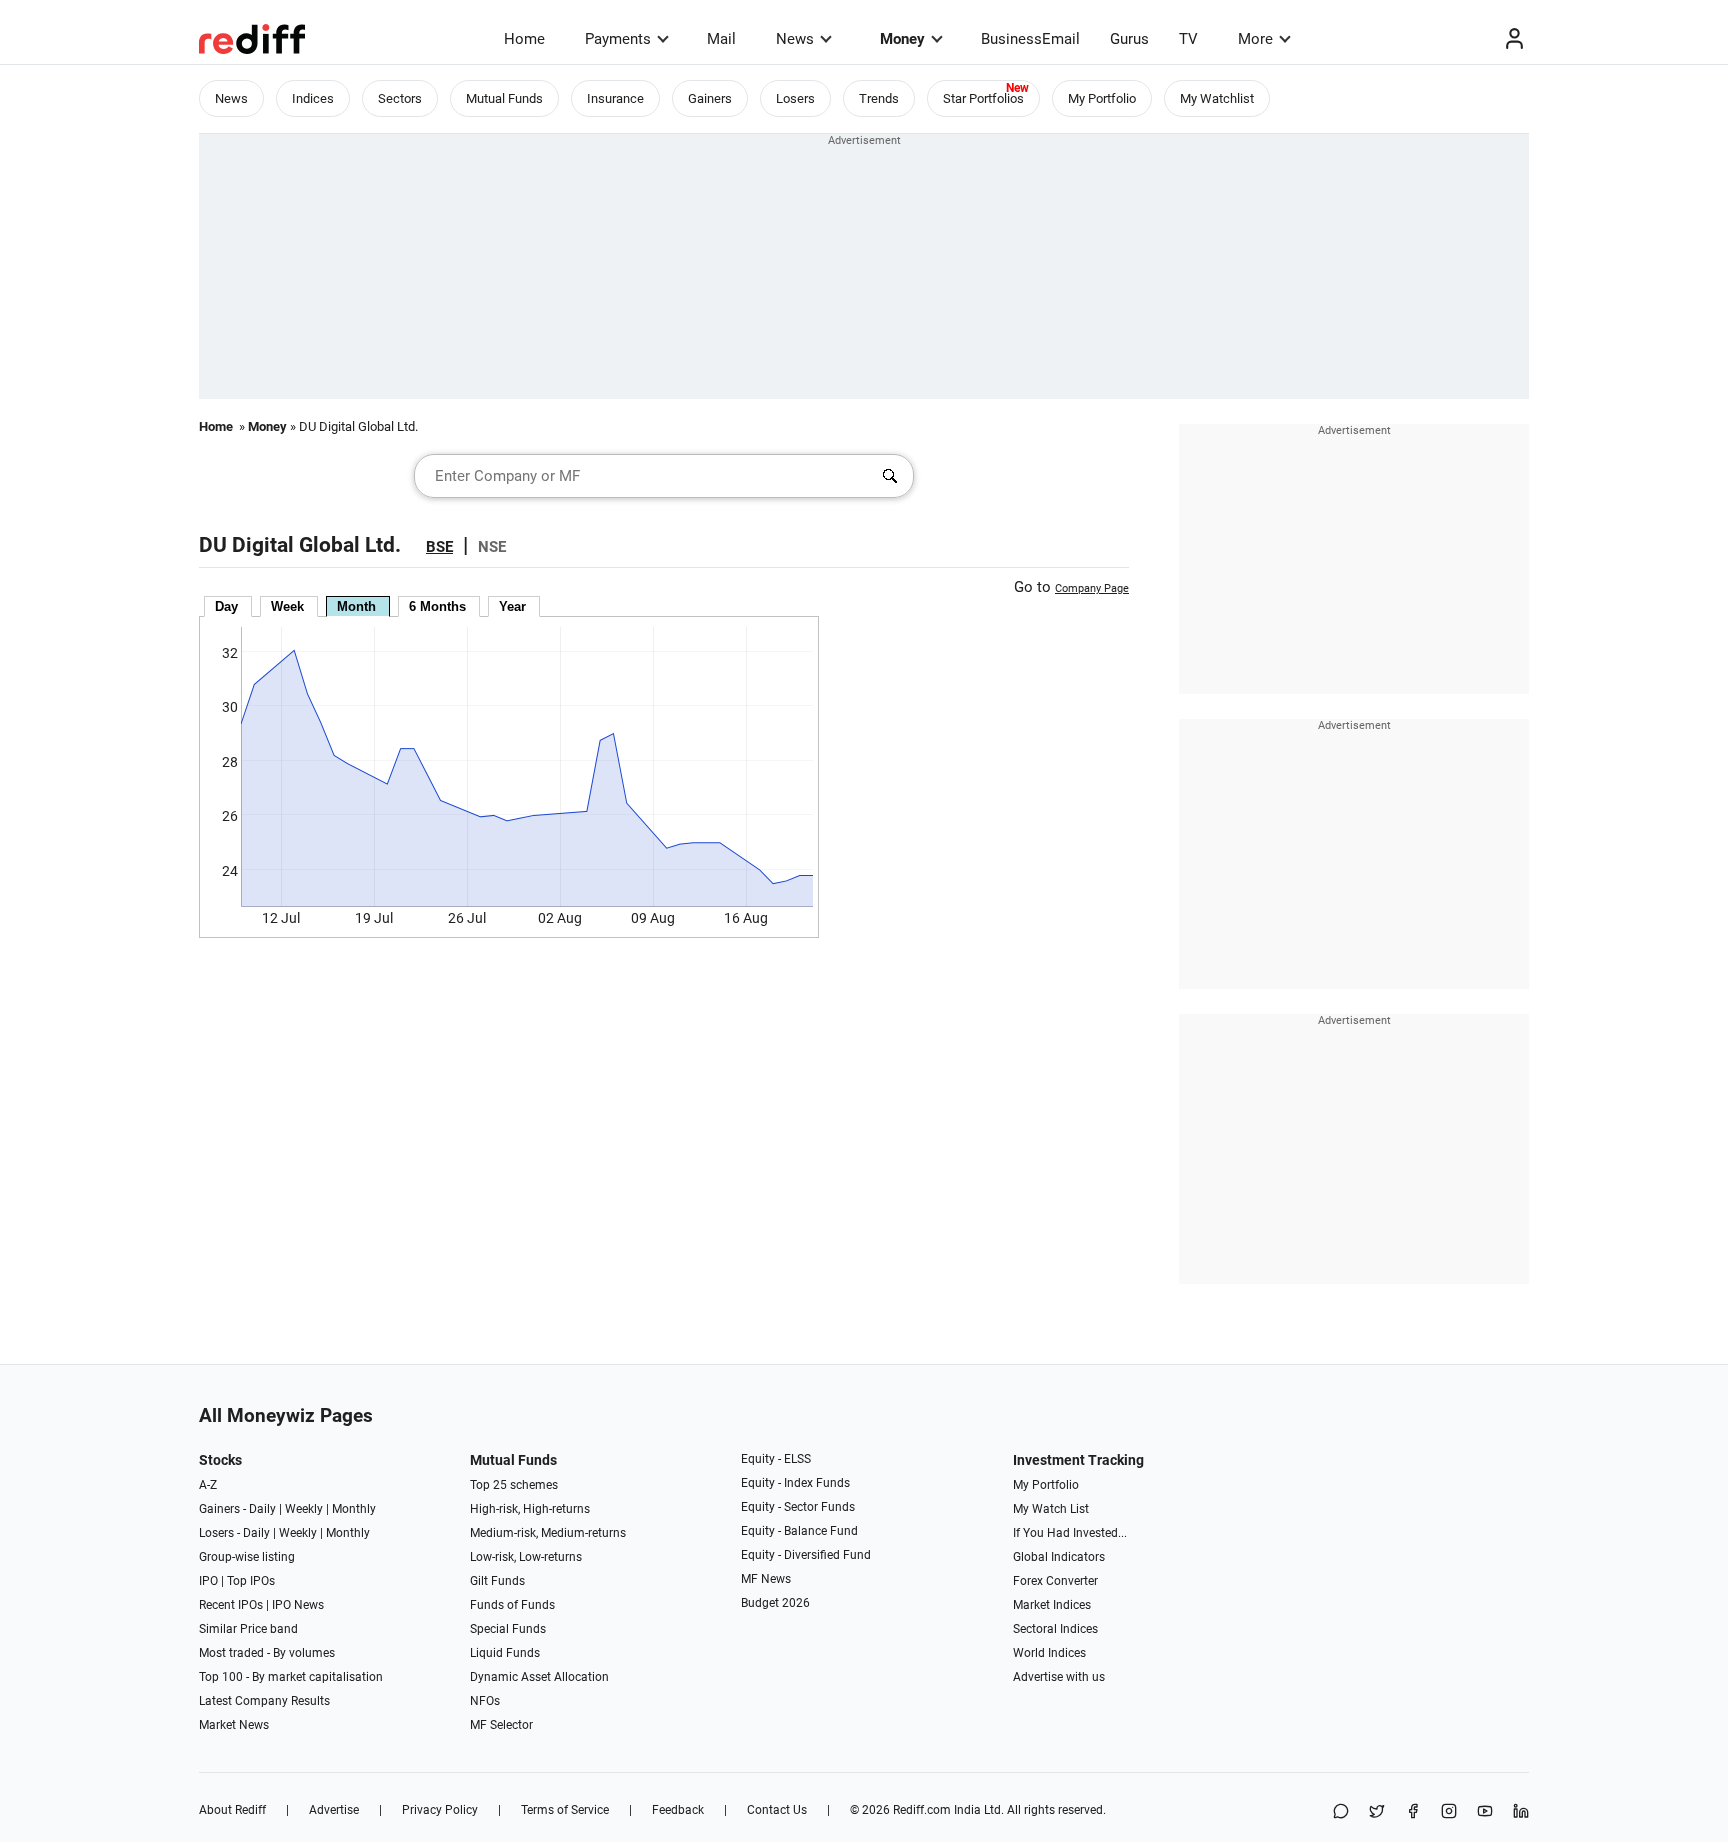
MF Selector (501, 1725)
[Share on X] (1377, 1812)
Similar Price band (248, 1629)
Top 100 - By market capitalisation (291, 1677)
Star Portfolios (983, 98)
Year (512, 606)
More (1255, 39)
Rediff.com (922, 1810)
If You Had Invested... (1070, 1533)
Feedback (678, 1810)
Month (356, 606)
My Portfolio (1102, 98)
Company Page (1092, 588)
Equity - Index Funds (795, 1483)
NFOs (485, 1701)
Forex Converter (1055, 1581)
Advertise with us (1059, 1677)
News (795, 39)
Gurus (1129, 39)
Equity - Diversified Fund (806, 1555)
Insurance (615, 98)
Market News (234, 1725)
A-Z (208, 1485)
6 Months (437, 606)
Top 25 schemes (514, 1485)
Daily (262, 1509)
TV (1188, 39)
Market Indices (1052, 1605)
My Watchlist (1217, 98)
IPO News (298, 1605)
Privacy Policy (440, 1810)
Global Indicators (1059, 1557)
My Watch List (1051, 1509)
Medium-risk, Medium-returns (548, 1533)
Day (226, 606)
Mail (721, 39)
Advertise (334, 1810)
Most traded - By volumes (267, 1653)
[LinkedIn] (1521, 1812)
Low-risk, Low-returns (526, 1557)
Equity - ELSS (776, 1459)
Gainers (710, 98)
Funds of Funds (512, 1605)
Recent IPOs (231, 1605)
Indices (313, 98)
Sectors (400, 98)
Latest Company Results (264, 1701)
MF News (766, 1579)
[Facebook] (1413, 1812)
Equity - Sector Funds (798, 1507)
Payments (618, 39)
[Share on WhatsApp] (1341, 1812)
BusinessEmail (1030, 39)
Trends (879, 98)
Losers (795, 98)
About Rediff (232, 1810)
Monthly (354, 1509)
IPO (208, 1581)
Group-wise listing (247, 1557)
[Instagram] (1449, 1812)
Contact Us (777, 1810)
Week (287, 606)
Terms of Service (565, 1810)
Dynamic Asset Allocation (539, 1677)
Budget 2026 (775, 1603)
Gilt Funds (497, 1581)
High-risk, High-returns (530, 1509)
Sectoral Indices (1055, 1629)
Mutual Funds (504, 98)
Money (902, 39)
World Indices (1049, 1653)
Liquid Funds (505, 1653)
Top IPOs (251, 1581)
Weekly (304, 1509)
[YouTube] (1485, 1812)
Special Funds (508, 1629)
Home (524, 39)
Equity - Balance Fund (799, 1531)
